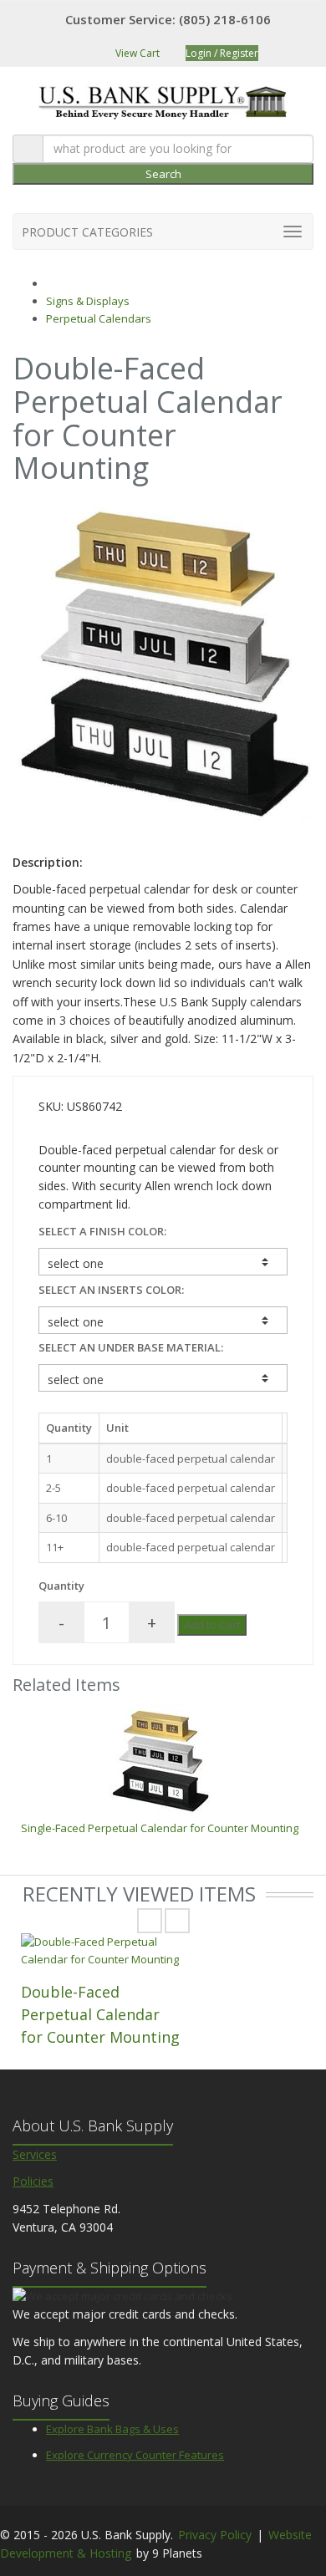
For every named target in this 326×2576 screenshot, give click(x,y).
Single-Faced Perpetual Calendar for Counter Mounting (160, 1828)
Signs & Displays (88, 301)
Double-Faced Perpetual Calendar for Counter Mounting (100, 2014)
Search (163, 174)
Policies (33, 2181)
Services (35, 2154)
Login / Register (222, 53)
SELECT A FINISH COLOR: (102, 1231)
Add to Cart (212, 1625)
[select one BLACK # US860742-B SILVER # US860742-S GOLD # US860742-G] (163, 1262)
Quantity (61, 1586)
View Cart (136, 53)
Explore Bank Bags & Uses (112, 2429)
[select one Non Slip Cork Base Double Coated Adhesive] (163, 1378)
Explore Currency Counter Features (135, 2455)
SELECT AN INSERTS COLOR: (111, 1290)
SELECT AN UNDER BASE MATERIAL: (131, 1347)
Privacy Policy (215, 2535)
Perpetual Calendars (99, 318)
